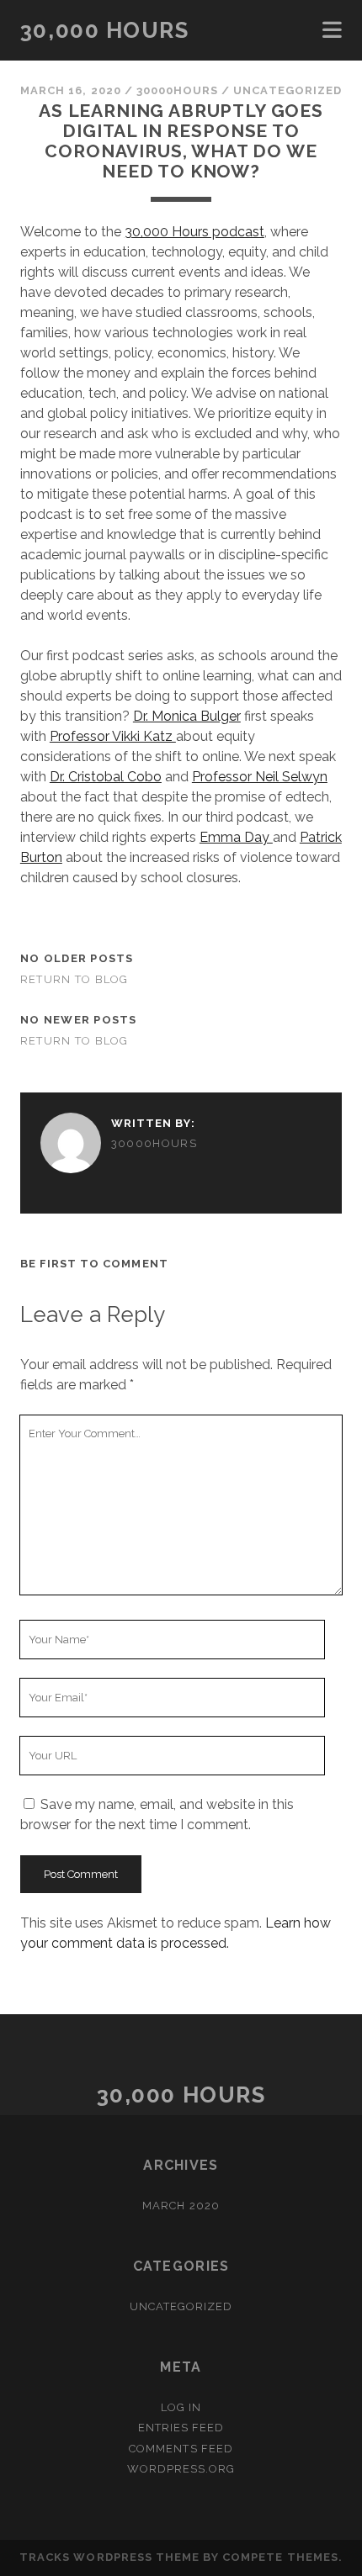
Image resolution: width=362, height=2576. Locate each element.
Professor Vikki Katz (113, 736)
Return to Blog (75, 979)
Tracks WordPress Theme (109, 2557)
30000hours (177, 90)
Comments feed (181, 2449)
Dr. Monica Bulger (187, 716)
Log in (181, 2407)
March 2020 (181, 2206)
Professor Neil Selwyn (260, 777)
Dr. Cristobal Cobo (106, 777)
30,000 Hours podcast (194, 232)
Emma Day (236, 837)
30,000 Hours (105, 30)
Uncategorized (287, 90)
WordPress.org (181, 2469)
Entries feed (181, 2428)
